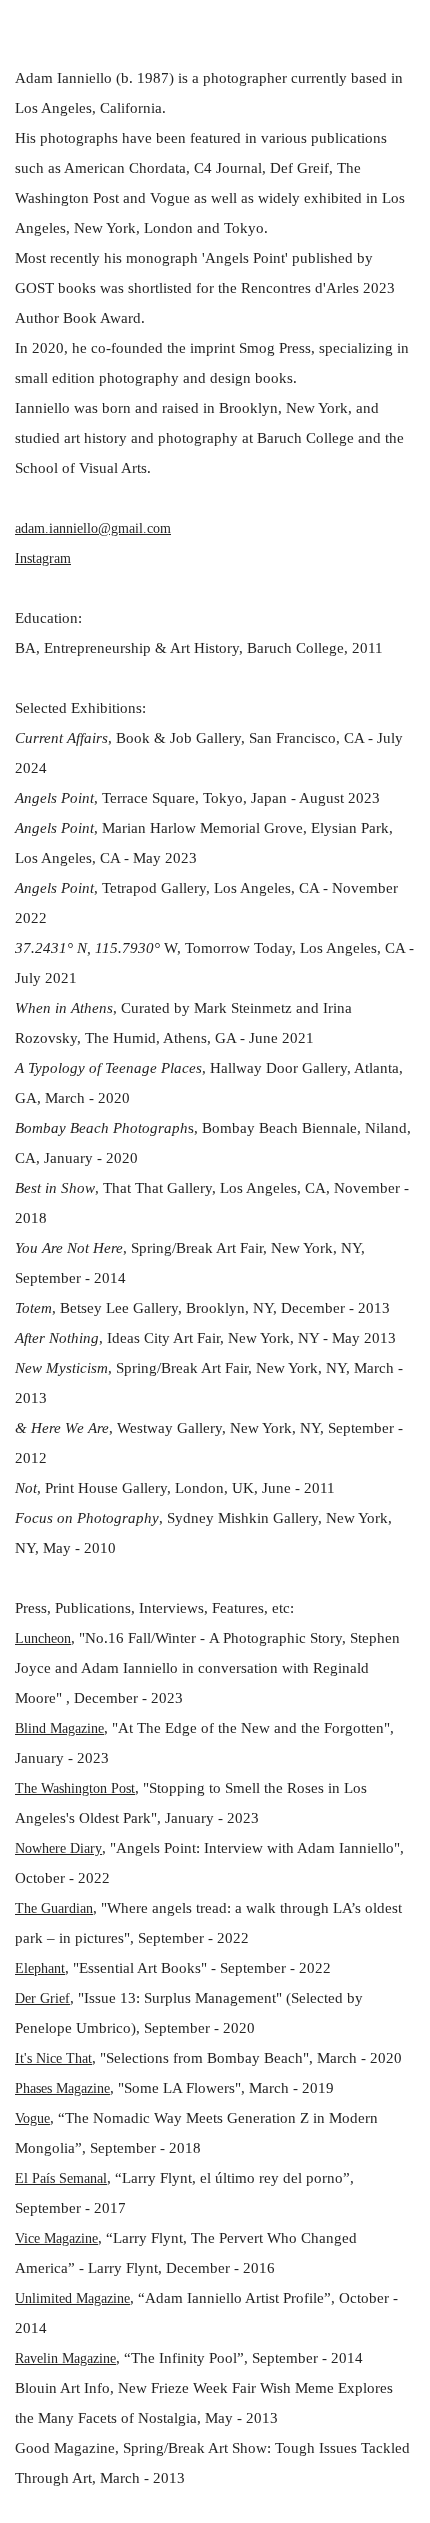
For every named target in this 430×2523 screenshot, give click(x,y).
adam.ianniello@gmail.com (93, 528)
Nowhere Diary (58, 1848)
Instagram (43, 558)
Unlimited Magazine (72, 2298)
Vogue (32, 2118)
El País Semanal (61, 2178)
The (28, 1788)
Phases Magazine (62, 2088)
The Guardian (54, 1908)
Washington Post (88, 1788)
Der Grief (42, 1998)
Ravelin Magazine (65, 2358)
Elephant (40, 1968)
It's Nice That (53, 2058)
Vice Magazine (56, 2238)
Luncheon (43, 1638)
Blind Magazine (59, 1728)
